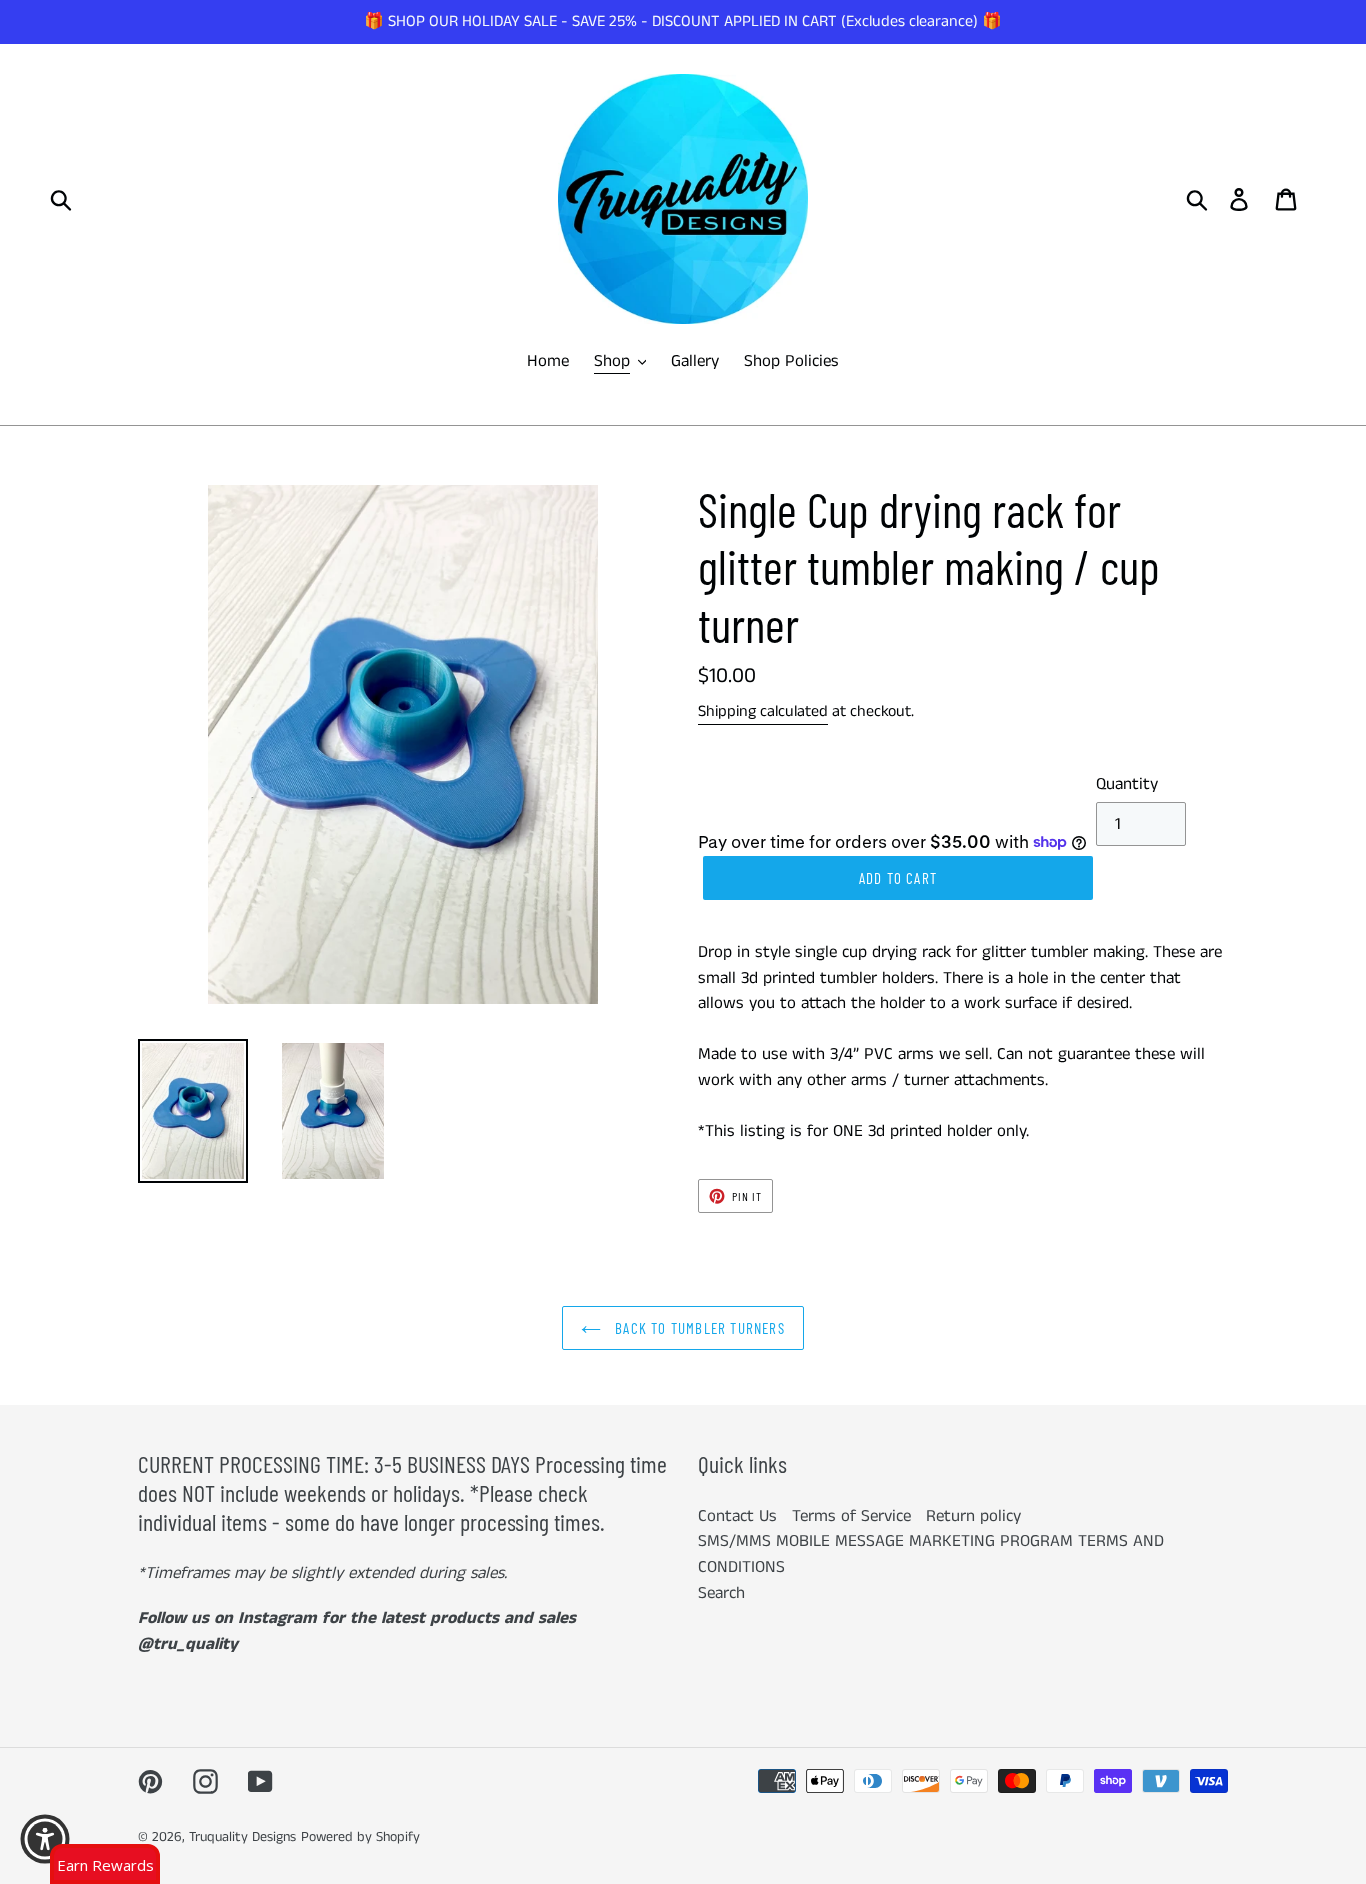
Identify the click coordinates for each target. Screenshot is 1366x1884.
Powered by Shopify (360, 1837)
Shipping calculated (763, 711)
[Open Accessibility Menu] (45, 1839)
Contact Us (737, 1516)
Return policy (973, 1516)
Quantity (1127, 784)
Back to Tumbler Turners (698, 1328)
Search (721, 1593)
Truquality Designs (242, 1837)
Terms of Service (851, 1516)
